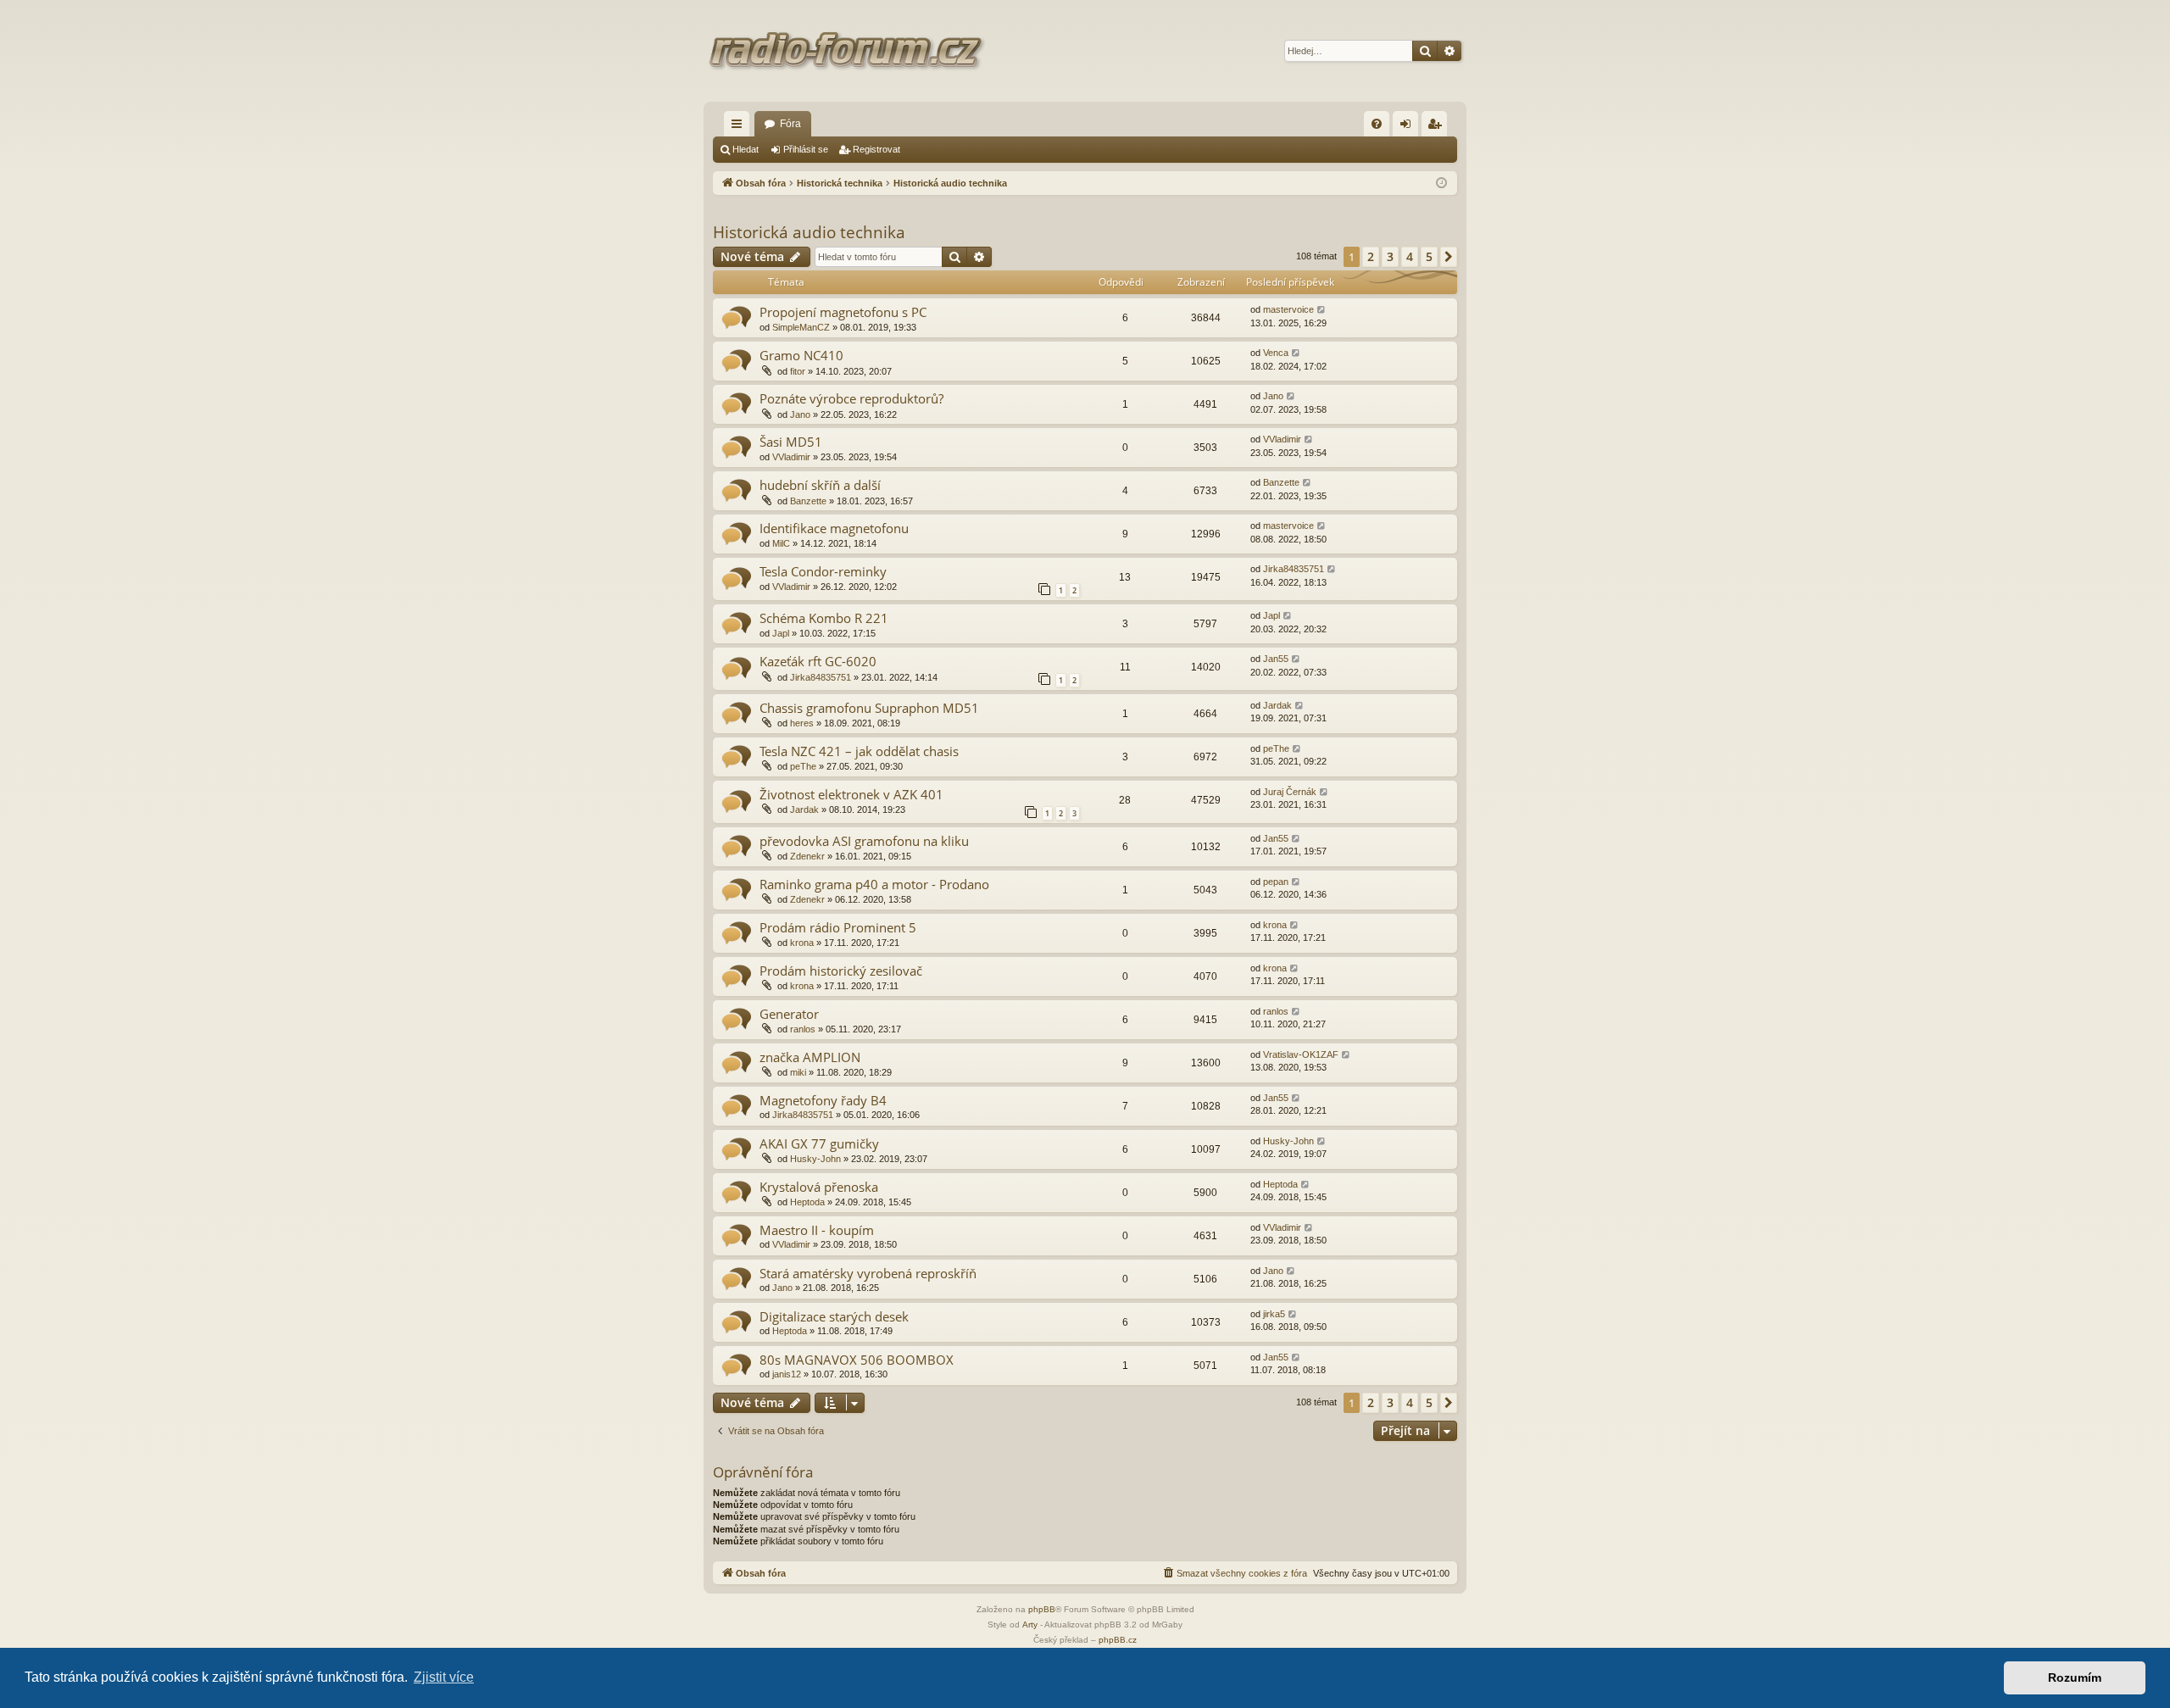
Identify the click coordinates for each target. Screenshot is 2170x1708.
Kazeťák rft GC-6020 (818, 661)
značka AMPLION (810, 1057)
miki (798, 1072)
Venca (1276, 353)
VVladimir (791, 457)
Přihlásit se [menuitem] (1409, 127)
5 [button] (1429, 256)
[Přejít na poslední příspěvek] (1322, 310)
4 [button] (1410, 256)
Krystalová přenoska (819, 1187)
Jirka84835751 (1294, 569)
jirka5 (1274, 1314)
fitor (798, 371)
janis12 (787, 1374)
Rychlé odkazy (740, 127)
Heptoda (807, 1202)
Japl (781, 633)
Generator (789, 1014)
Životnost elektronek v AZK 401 (851, 794)
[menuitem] (1377, 124)
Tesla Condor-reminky (823, 571)
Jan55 (1276, 659)
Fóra (790, 124)
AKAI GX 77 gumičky (819, 1143)
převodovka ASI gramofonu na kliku (864, 841)
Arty (1030, 1625)
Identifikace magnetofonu (834, 528)
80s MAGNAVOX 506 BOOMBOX (857, 1360)
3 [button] (1390, 256)
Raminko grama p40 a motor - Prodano (874, 884)
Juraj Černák (1290, 792)
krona (802, 943)
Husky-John (815, 1159)
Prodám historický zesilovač (841, 971)
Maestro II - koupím (817, 1230)
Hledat (746, 149)
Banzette (808, 501)
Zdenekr (807, 856)
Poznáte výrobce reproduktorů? (851, 398)
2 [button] (1371, 256)
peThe (803, 766)
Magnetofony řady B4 (823, 1100)
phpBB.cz (1118, 1640)
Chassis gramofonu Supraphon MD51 (869, 708)
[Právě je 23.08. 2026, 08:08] (1441, 184)
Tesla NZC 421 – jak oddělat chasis (859, 751)
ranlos (803, 1029)
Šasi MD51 (791, 442)
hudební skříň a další (820, 485)
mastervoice (1288, 309)
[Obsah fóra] (848, 51)
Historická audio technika (809, 232)
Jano (800, 414)
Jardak (1277, 705)
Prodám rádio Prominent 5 (838, 927)
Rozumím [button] (2075, 1677)
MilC (781, 543)
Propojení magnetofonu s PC (843, 312)
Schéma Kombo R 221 (824, 618)
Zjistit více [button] (444, 1677)
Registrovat (876, 149)
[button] (1449, 257)
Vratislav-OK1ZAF (1301, 1054)
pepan (1276, 882)
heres (802, 723)
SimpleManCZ (801, 327)
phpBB (1042, 1609)
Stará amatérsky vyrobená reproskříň (868, 1273)
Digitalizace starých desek (834, 1316)
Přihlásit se (806, 149)
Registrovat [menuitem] (1438, 127)
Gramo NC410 (801, 355)
